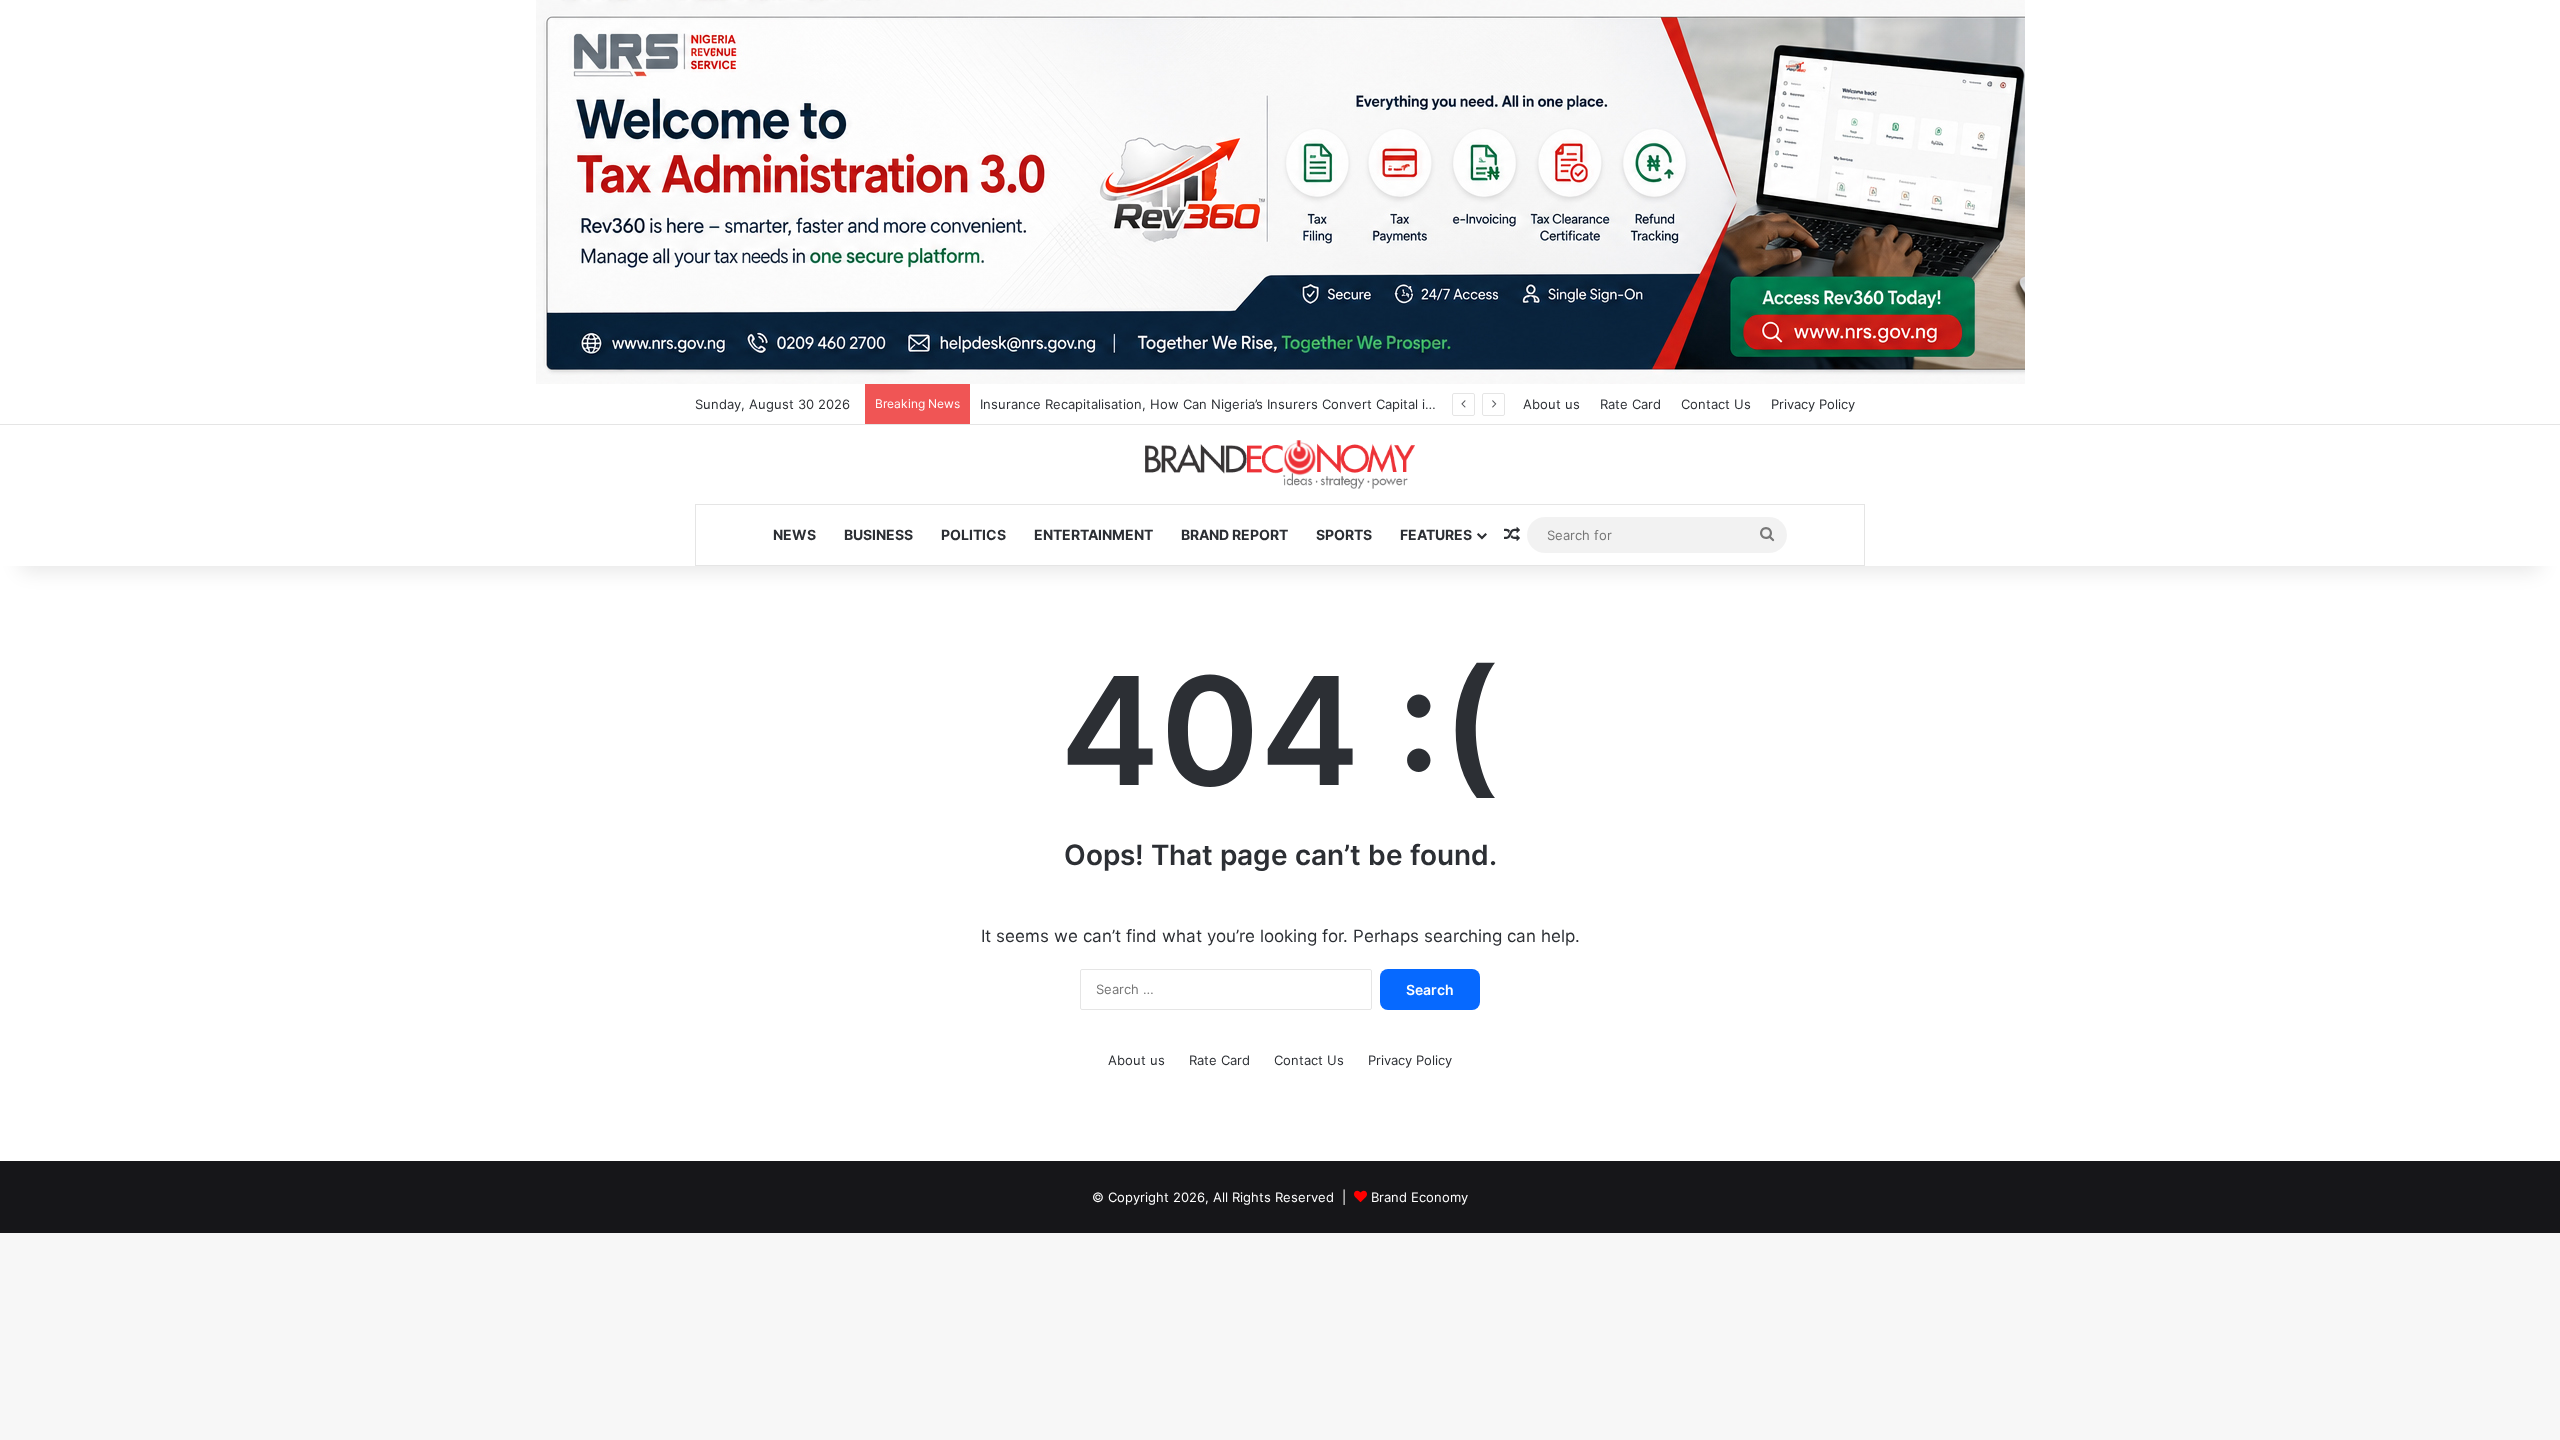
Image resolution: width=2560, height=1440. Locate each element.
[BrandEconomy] (1280, 464)
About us (1551, 404)
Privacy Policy (1813, 404)
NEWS (794, 534)
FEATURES (1436, 534)
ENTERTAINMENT (1093, 534)
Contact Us (1716, 404)
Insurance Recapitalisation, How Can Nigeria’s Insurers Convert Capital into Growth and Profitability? (1292, 404)
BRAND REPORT (1234, 534)
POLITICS (973, 534)
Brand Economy (1419, 1197)
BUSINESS (878, 534)
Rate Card (1630, 404)
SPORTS (1344, 534)
